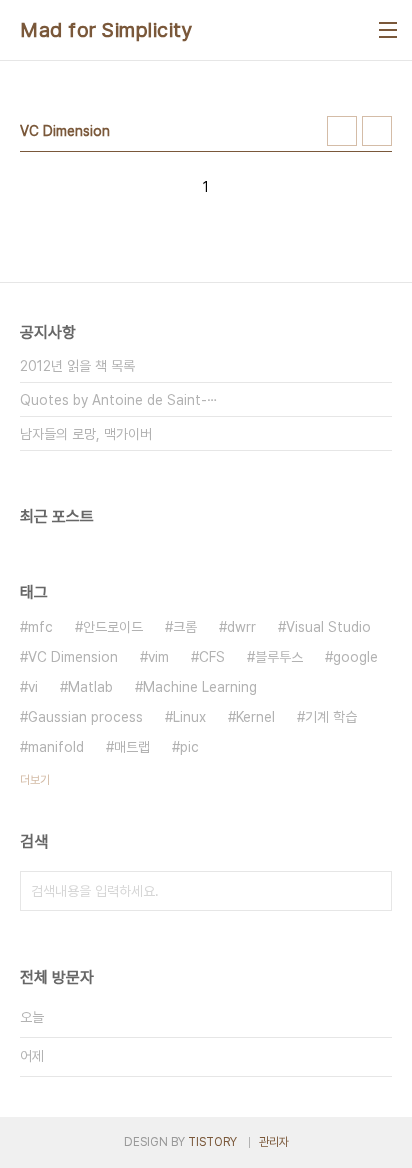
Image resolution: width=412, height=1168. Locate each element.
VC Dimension (73, 657)
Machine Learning (200, 687)
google (355, 657)
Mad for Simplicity (106, 30)
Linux (189, 717)
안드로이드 (113, 627)
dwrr (241, 627)
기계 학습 (331, 717)
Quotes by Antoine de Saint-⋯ (119, 400)
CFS (212, 657)
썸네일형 (342, 131)
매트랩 (132, 747)
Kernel (255, 717)
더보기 (35, 780)
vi (33, 687)
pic (189, 747)
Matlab (90, 687)
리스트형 (377, 131)
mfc (40, 627)
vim (158, 657)
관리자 (274, 1142)
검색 (372, 891)
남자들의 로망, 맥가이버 (86, 434)
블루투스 (279, 657)
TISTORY (212, 1142)
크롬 (185, 627)
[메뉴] (388, 30)
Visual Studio (328, 627)
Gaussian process (85, 717)
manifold (56, 747)
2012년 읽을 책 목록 (77, 366)
